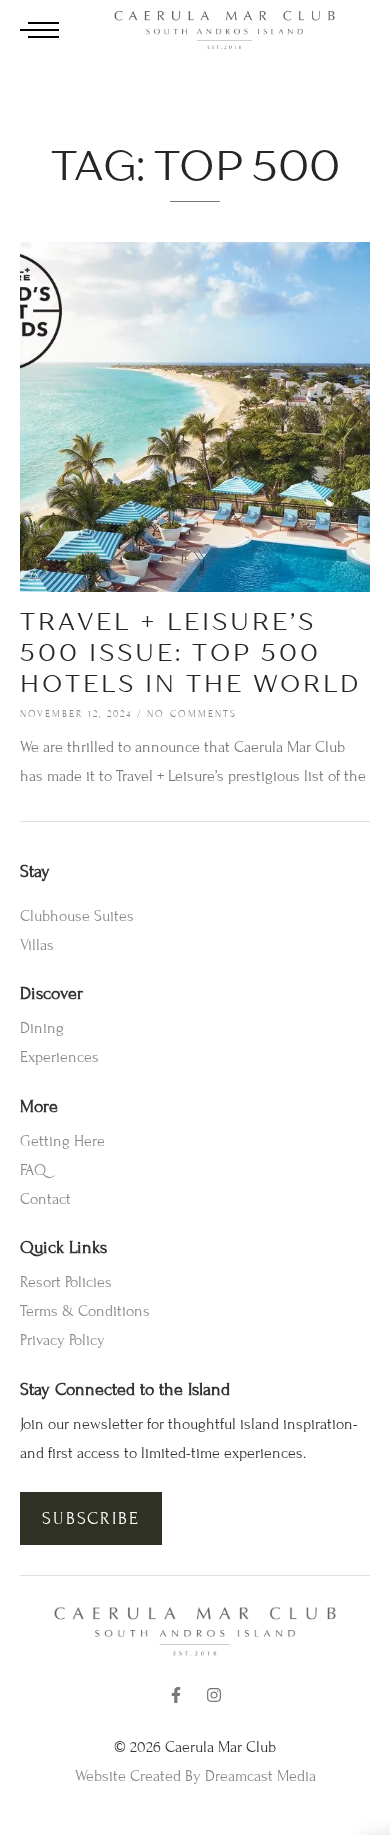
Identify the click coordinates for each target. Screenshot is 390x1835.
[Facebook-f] (176, 1695)
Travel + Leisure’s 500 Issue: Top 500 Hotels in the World (190, 652)
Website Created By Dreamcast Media (195, 1776)
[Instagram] (214, 1695)
